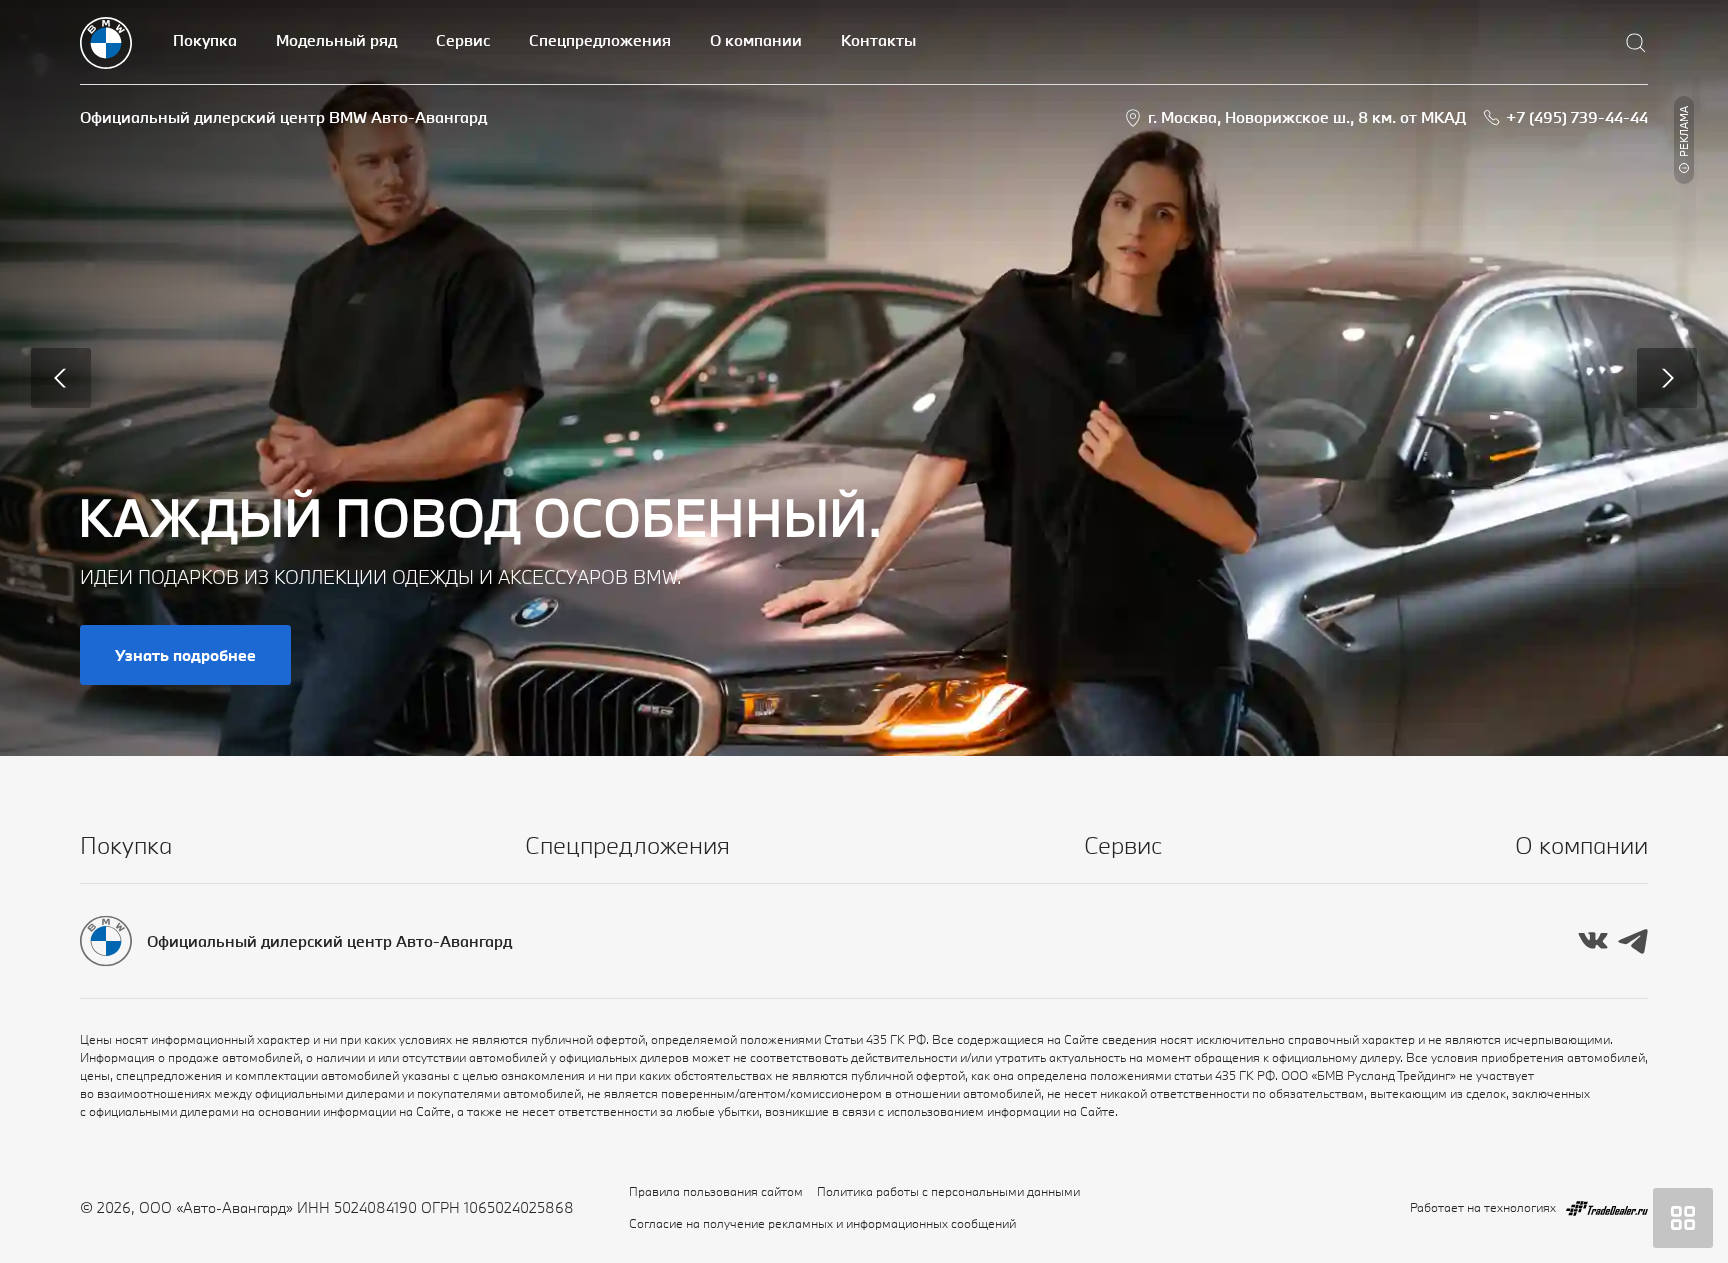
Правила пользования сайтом (716, 1191)
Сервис (463, 40)
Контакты (878, 40)
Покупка (205, 40)
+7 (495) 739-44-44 (1577, 117)
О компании (756, 40)
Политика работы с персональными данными (948, 1191)
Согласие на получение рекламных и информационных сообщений (822, 1223)
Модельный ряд (336, 40)
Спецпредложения (600, 40)
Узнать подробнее (185, 655)
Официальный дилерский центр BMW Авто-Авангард (283, 117)
